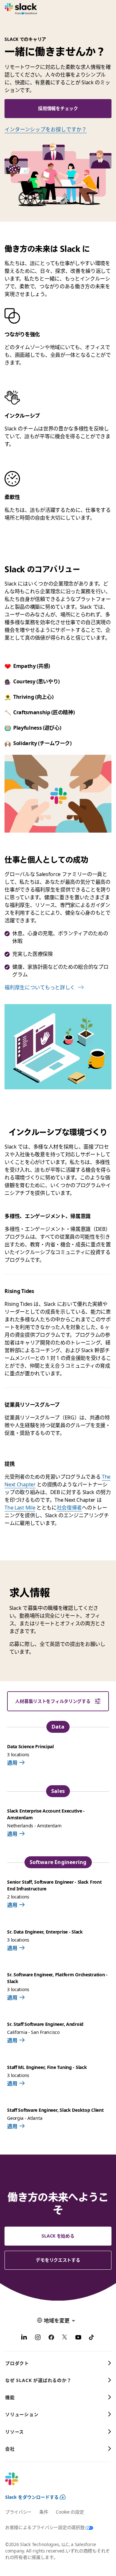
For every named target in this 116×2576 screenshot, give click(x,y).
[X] (65, 2338)
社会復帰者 (69, 1508)
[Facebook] (51, 2338)
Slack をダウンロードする (32, 2497)
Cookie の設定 (70, 2512)
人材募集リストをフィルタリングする (53, 1701)
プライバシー (18, 2512)
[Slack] (21, 9)
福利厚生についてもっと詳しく (40, 987)
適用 (12, 1763)
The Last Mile (20, 1508)
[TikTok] (92, 2338)
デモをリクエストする (58, 2260)
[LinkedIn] (24, 2338)
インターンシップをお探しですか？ (46, 129)
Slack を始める (58, 2236)
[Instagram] (38, 2338)
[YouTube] (78, 2338)
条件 (44, 2512)
